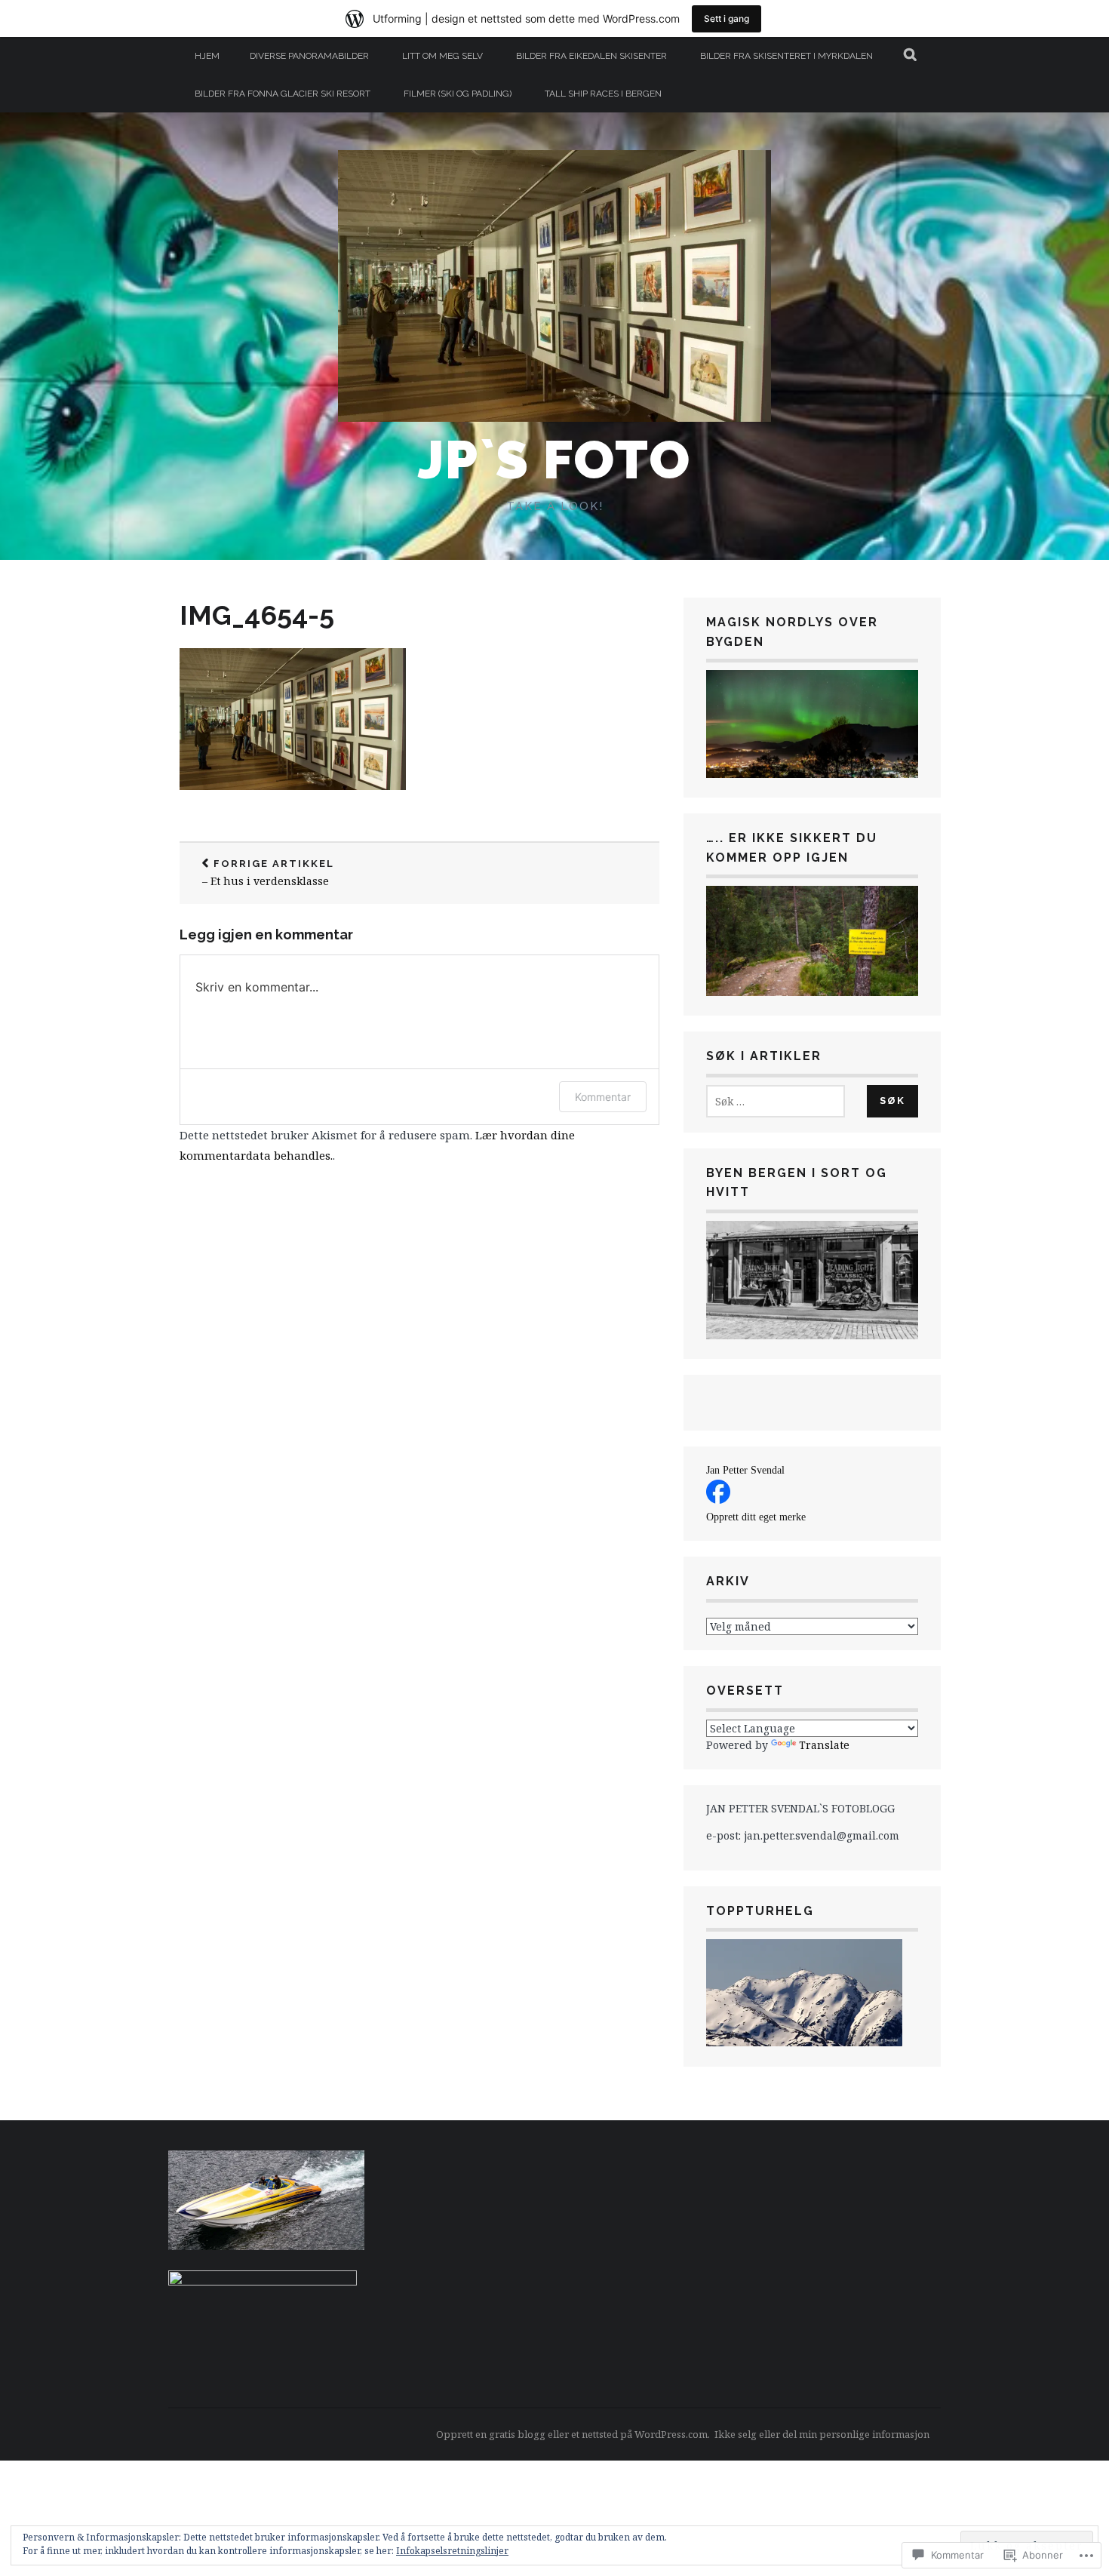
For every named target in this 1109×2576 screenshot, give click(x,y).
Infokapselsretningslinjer (452, 2551)
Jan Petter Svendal (745, 1470)
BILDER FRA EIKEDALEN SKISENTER (591, 56)
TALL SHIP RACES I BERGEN (603, 94)
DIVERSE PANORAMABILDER (309, 56)
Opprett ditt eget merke (756, 1517)
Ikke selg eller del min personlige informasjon (822, 2434)
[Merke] (776, 1101)
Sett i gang (727, 18)
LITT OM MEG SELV (442, 56)
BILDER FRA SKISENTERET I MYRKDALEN (786, 56)
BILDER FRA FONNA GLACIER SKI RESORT (283, 94)
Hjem (207, 56)
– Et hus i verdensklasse (268, 873)
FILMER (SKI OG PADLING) (458, 94)
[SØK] (911, 56)
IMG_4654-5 (257, 615)
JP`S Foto (554, 460)
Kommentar (603, 1097)
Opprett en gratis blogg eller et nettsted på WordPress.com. (573, 2434)
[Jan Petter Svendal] (718, 1500)
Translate (824, 1745)
